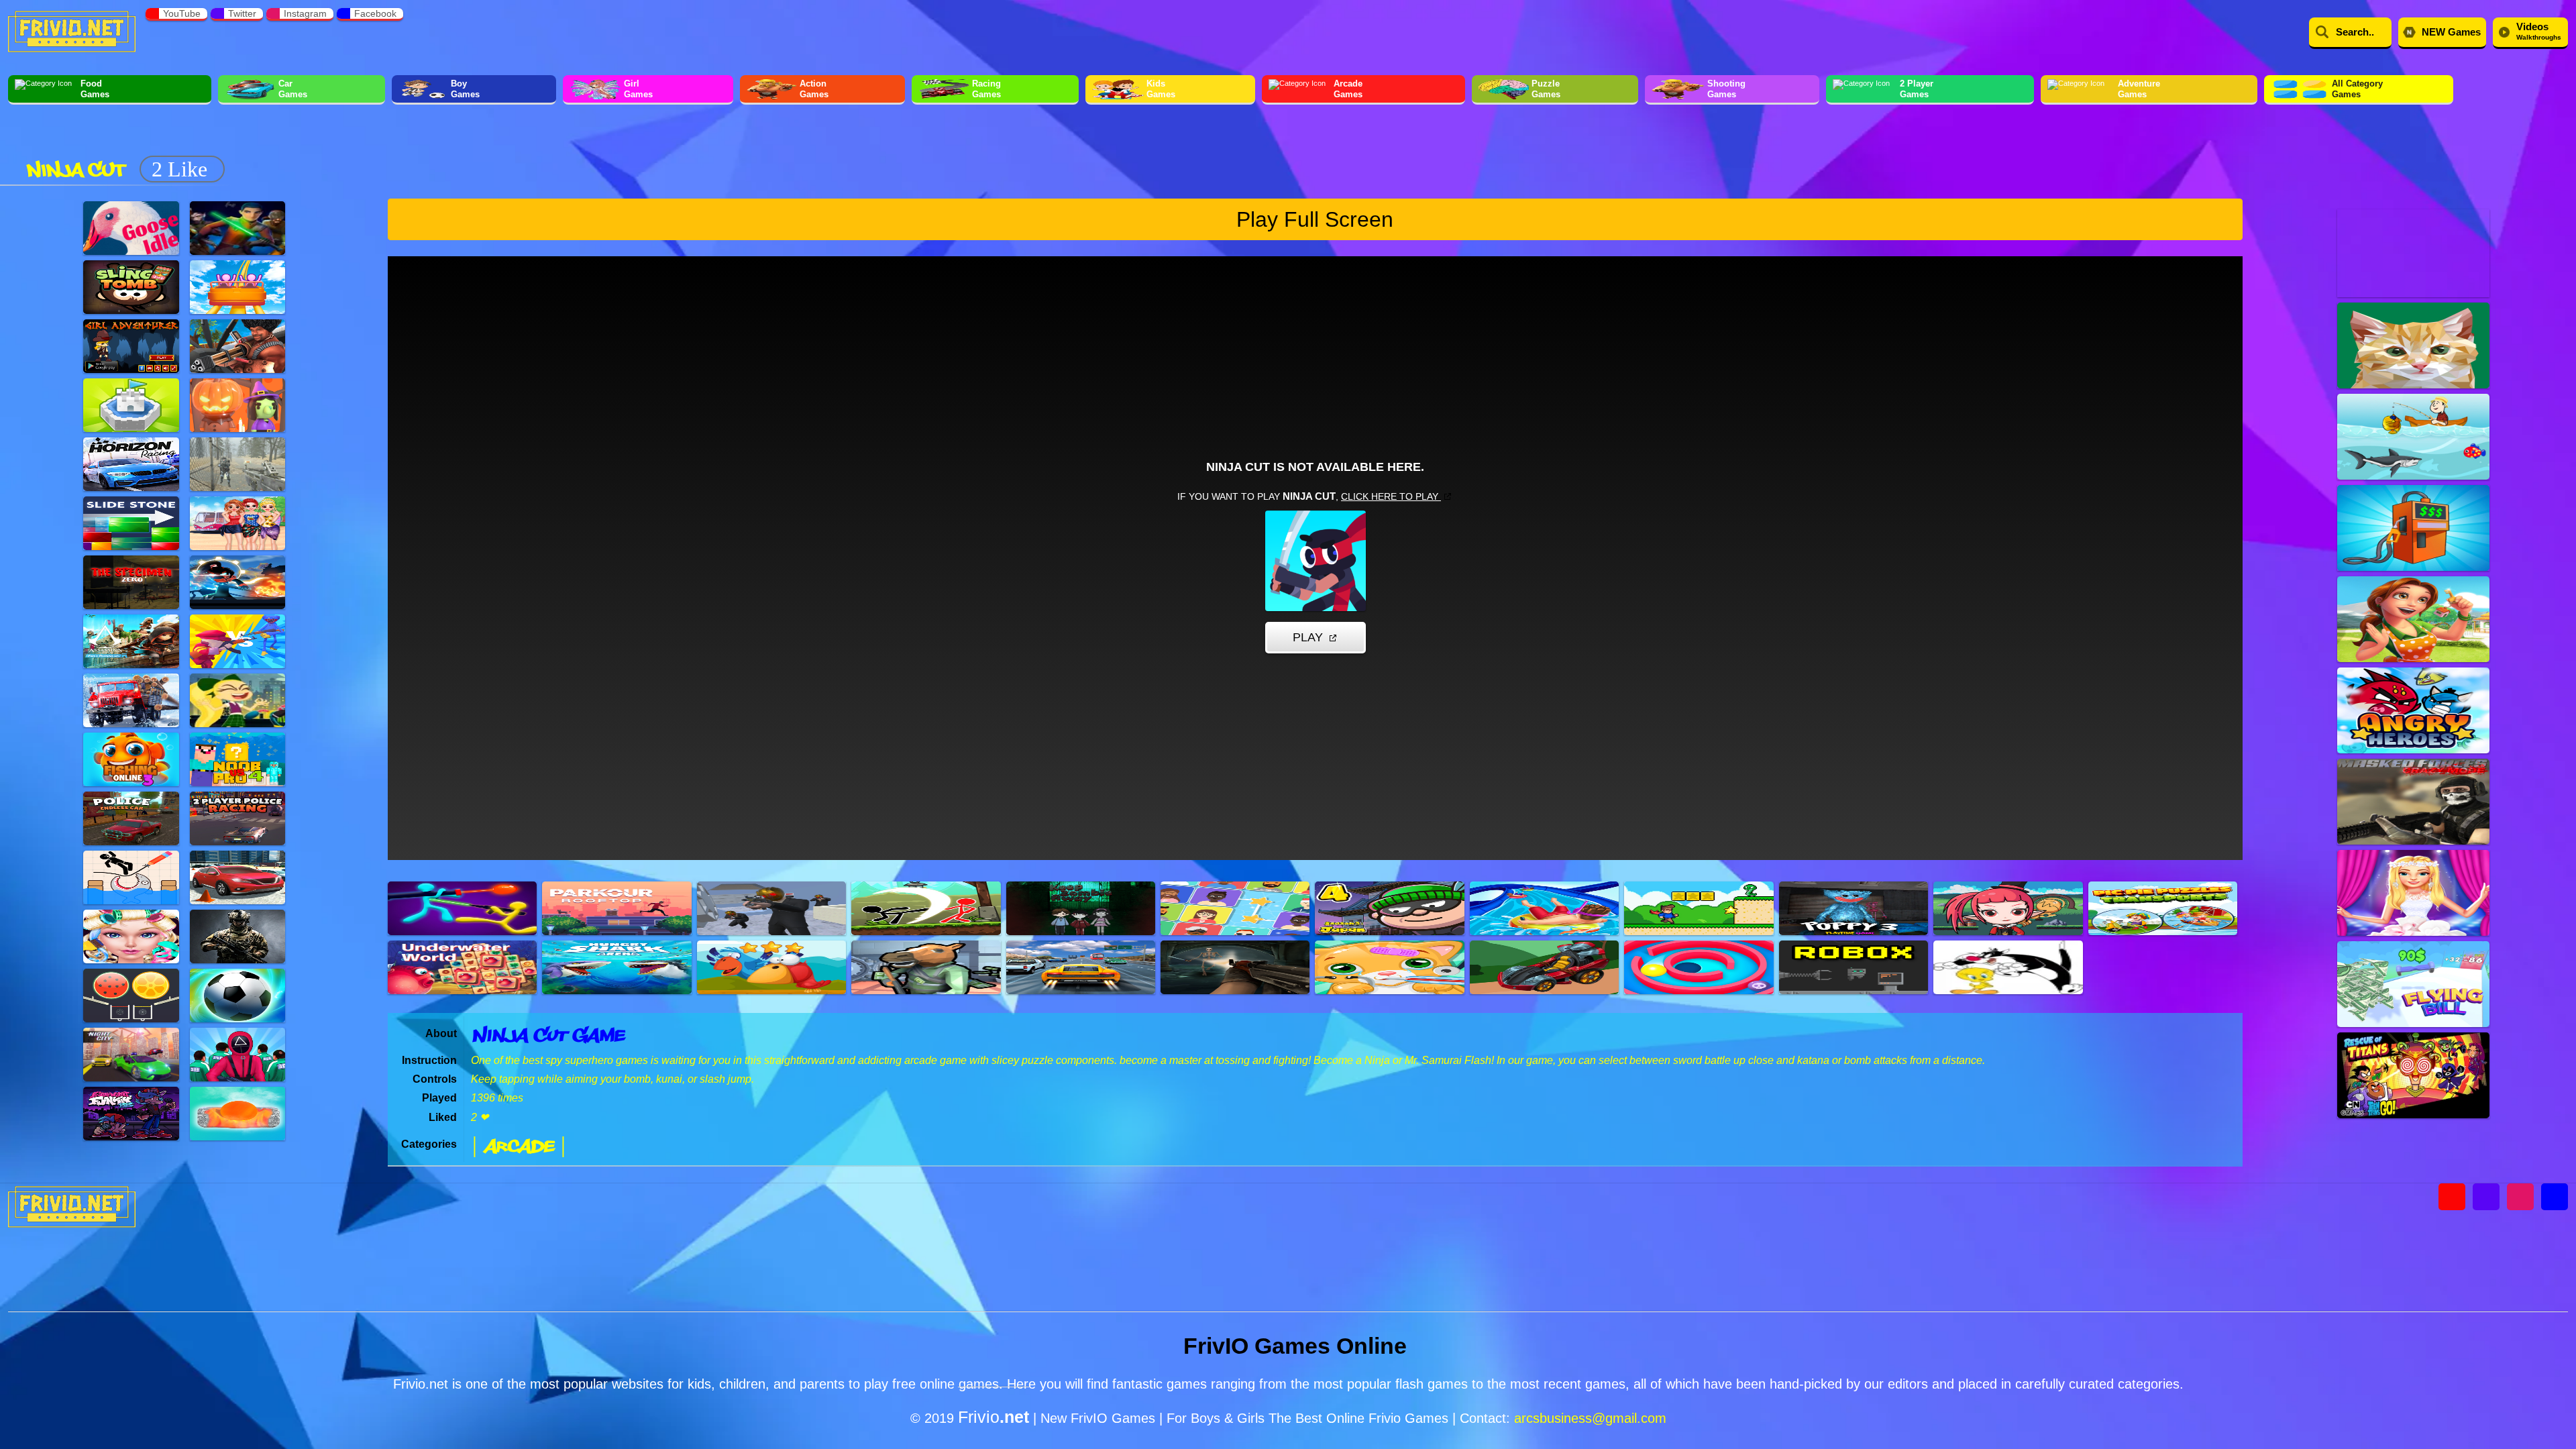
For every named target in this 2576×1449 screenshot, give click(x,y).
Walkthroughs (2539, 31)
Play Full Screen (1315, 219)
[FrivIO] (72, 30)
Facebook (375, 13)
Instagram (305, 13)
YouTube (182, 13)
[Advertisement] (476, 146)
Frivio (994, 1417)
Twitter (242, 13)
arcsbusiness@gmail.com (1590, 1418)
